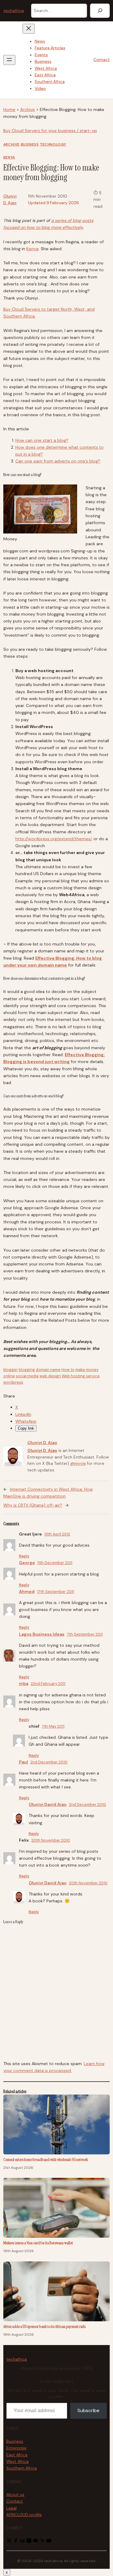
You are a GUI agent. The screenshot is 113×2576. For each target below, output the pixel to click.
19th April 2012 (57, 1534)
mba (24, 1683)
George (27, 1563)
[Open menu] (9, 60)
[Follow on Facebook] (16, 2542)
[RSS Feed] (42, 2542)
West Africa (17, 2462)
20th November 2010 (51, 1840)
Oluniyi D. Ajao (42, 1443)
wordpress (13, 1382)
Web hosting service (81, 1376)
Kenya (9, 157)
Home (9, 109)
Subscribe (88, 2410)
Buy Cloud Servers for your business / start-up (50, 131)
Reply (24, 1556)
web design (50, 1376)
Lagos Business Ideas (42, 1634)
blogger (11, 1370)
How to (68, 1370)
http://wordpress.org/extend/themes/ (54, 839)
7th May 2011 (53, 1726)
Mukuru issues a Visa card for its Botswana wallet (38, 2243)
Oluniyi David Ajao (48, 1804)
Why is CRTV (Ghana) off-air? (33, 1505)
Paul (24, 1762)
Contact (102, 60)
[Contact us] (49, 2542)
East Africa (17, 2455)
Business (30, 144)
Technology (53, 144)
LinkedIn (23, 1414)
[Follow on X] (9, 2542)
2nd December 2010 (49, 1762)
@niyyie (78, 1463)
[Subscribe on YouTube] (36, 2542)
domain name (48, 1370)
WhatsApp (26, 1421)
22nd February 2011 (48, 1684)
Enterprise (16, 2448)
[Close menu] (29, 29)
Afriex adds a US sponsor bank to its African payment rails (44, 2326)
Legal (11, 2508)
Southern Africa (22, 2468)
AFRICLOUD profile (24, 2515)
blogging (27, 1370)
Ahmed (27, 1591)
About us (15, 2495)
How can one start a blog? (42, 440)
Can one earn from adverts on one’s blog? (58, 461)
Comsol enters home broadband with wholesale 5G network (46, 2159)
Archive (28, 109)
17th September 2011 (56, 1592)
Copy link (26, 1428)
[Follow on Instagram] (29, 2542)
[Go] (100, 11)
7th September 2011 (85, 1634)
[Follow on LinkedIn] (22, 2542)
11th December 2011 (55, 1563)
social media (27, 1376)
